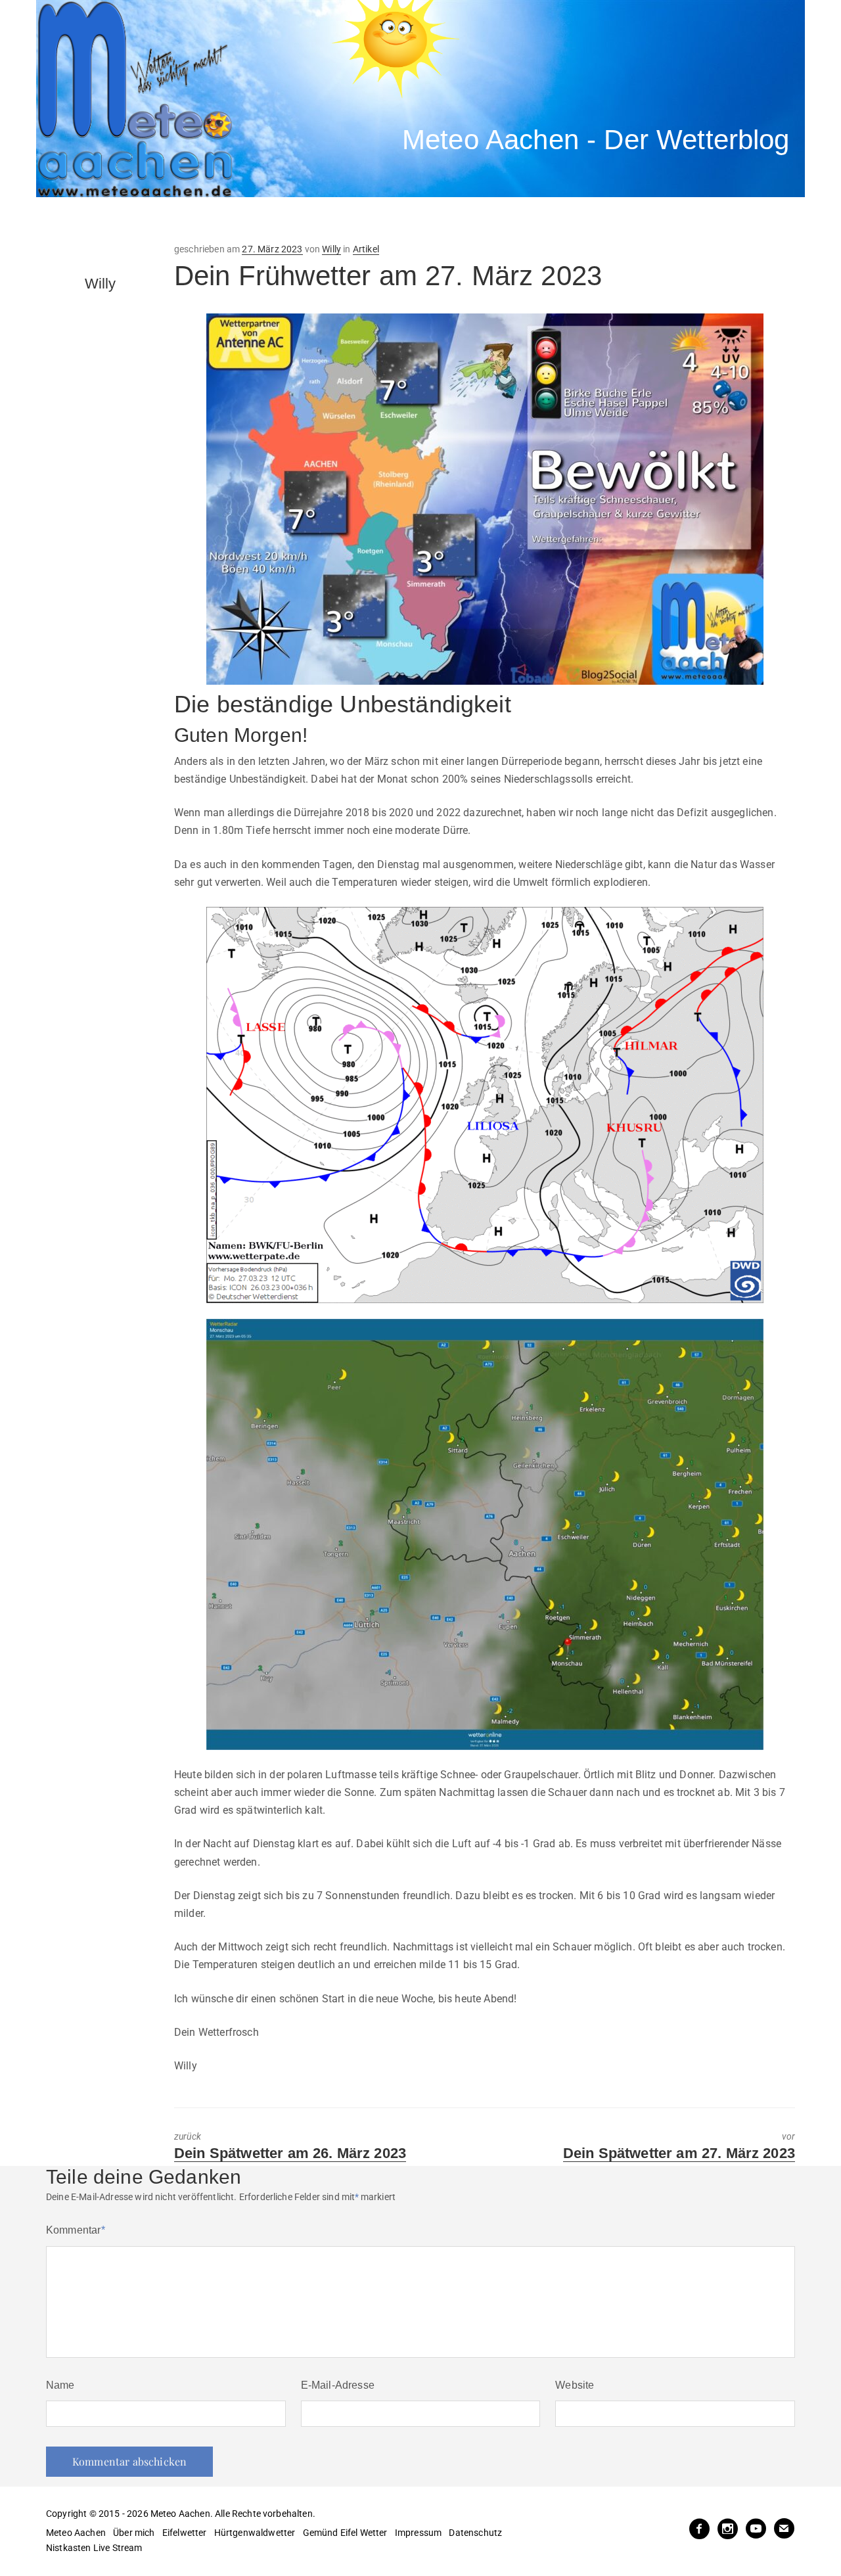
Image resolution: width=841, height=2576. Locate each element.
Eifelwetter (185, 2533)
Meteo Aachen (76, 2533)
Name (60, 2385)
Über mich (134, 2533)
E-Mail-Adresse (338, 2385)
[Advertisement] (279, 220)
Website (575, 2385)
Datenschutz (475, 2533)
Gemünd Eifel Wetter (345, 2533)
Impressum (418, 2533)
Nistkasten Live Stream (94, 2548)
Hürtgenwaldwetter (255, 2533)
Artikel (366, 249)
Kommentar (76, 2230)
